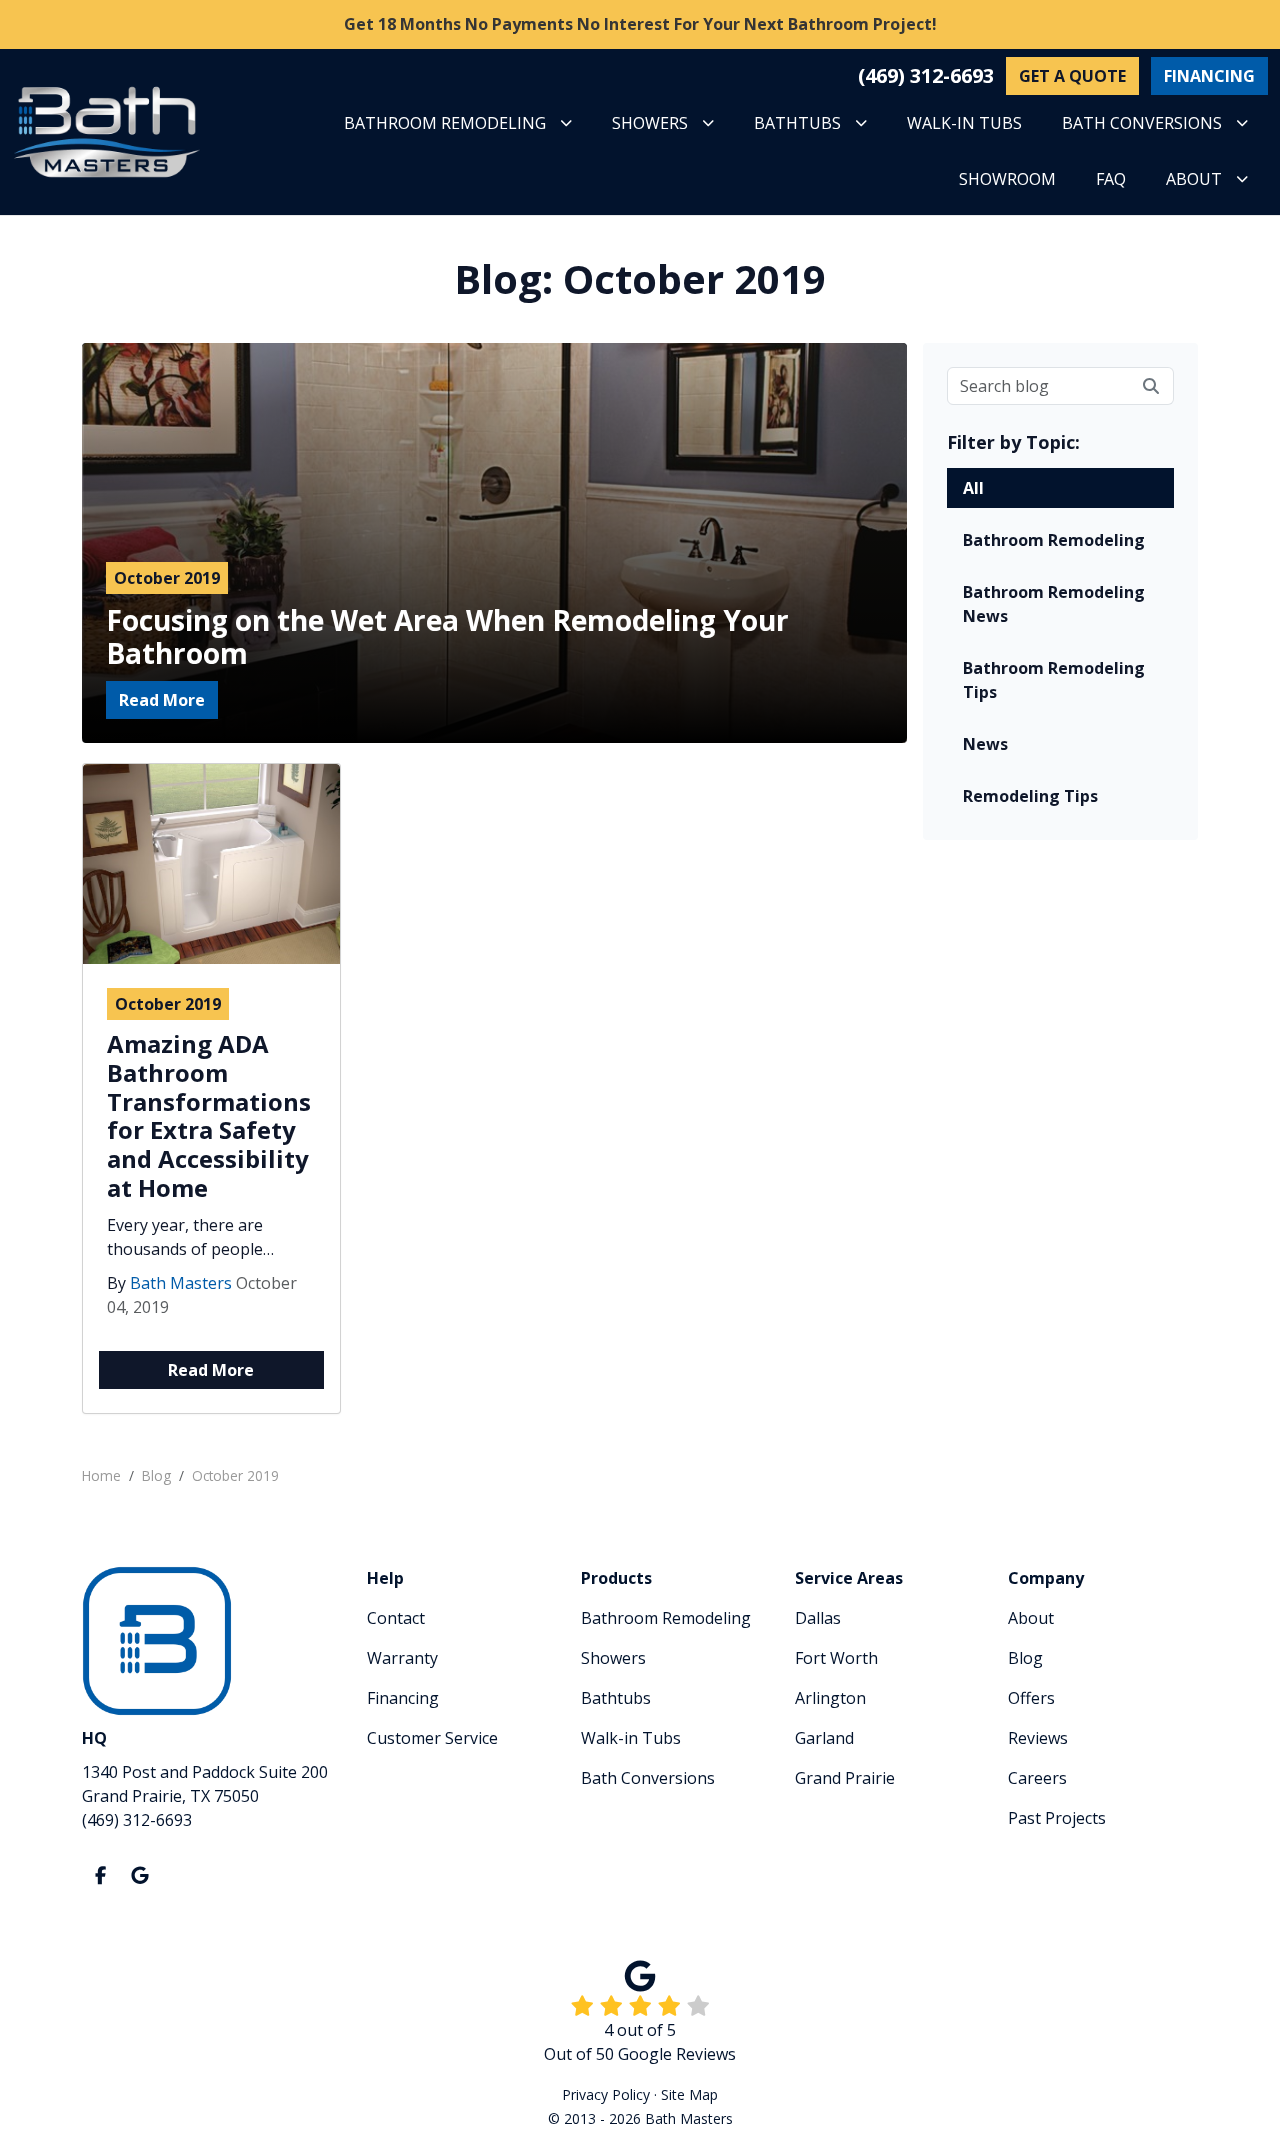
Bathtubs (616, 1698)
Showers (613, 1658)
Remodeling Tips (1030, 796)
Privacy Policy (606, 2094)
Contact (396, 1618)
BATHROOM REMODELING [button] (445, 123)
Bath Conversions (648, 1778)
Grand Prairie (845, 1778)
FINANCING (1209, 76)
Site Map (689, 2094)
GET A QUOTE (1072, 76)
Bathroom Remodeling (1054, 540)
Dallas (818, 1618)
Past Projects (1057, 1818)
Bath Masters (181, 1283)
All (973, 488)
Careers (1037, 1778)
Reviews (1038, 1738)
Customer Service (432, 1738)
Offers (1031, 1698)
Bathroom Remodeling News (1054, 604)
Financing (403, 1698)
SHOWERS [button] (650, 123)
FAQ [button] (1111, 179)
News (985, 744)
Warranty (402, 1658)
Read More (162, 700)
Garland (824, 1738)
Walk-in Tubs (631, 1738)
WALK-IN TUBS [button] (964, 123)
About (1031, 1618)
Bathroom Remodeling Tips (1054, 680)
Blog (1025, 1658)
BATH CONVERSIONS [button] (1142, 123)
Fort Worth (836, 1658)
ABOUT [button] (1194, 179)
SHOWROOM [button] (1007, 179)
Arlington (830, 1698)
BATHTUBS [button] (797, 123)
